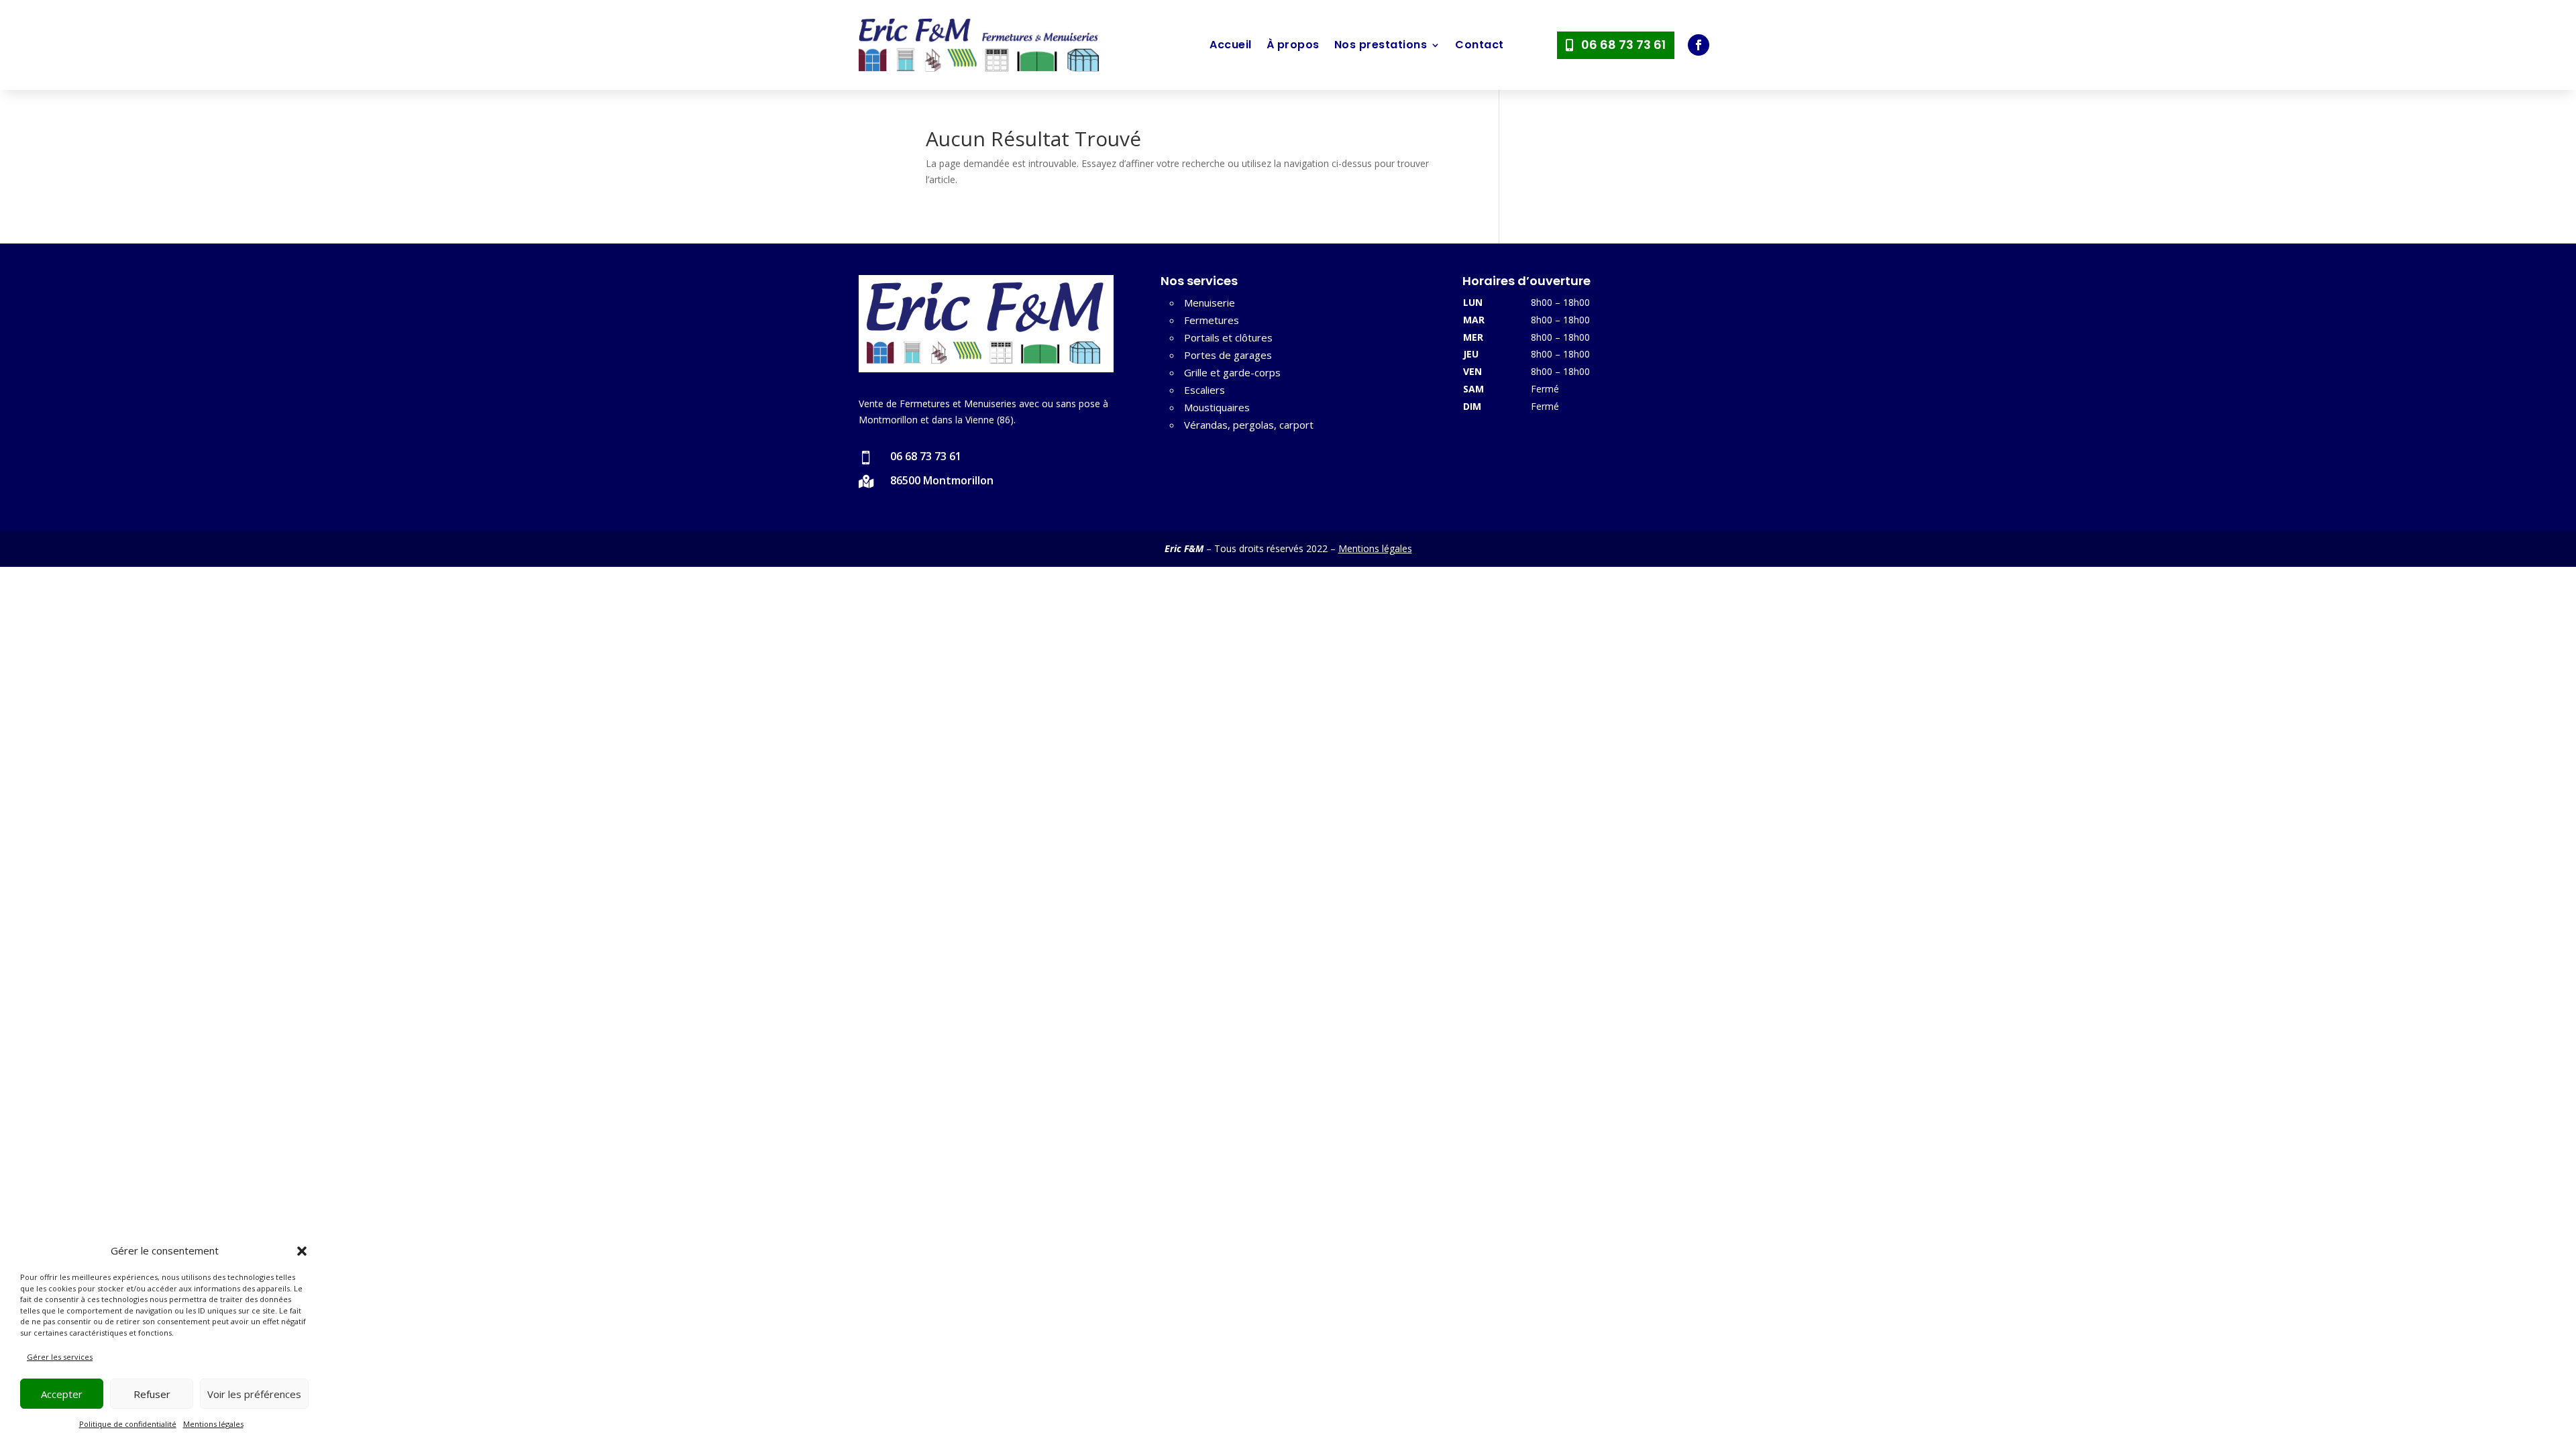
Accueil (1231, 45)
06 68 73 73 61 (1623, 45)
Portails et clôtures (1228, 337)
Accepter (62, 1394)
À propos (1293, 45)
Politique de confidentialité (128, 1424)
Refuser (152, 1394)
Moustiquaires (1217, 407)
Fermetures (1212, 320)
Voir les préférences (254, 1394)
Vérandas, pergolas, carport (1249, 425)
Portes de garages (1228, 355)
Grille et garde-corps (1232, 372)
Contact (1480, 45)
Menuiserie (1210, 303)
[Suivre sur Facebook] (1699, 45)
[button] (302, 1251)
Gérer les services (60, 1357)
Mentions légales (213, 1424)
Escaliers (1204, 390)
